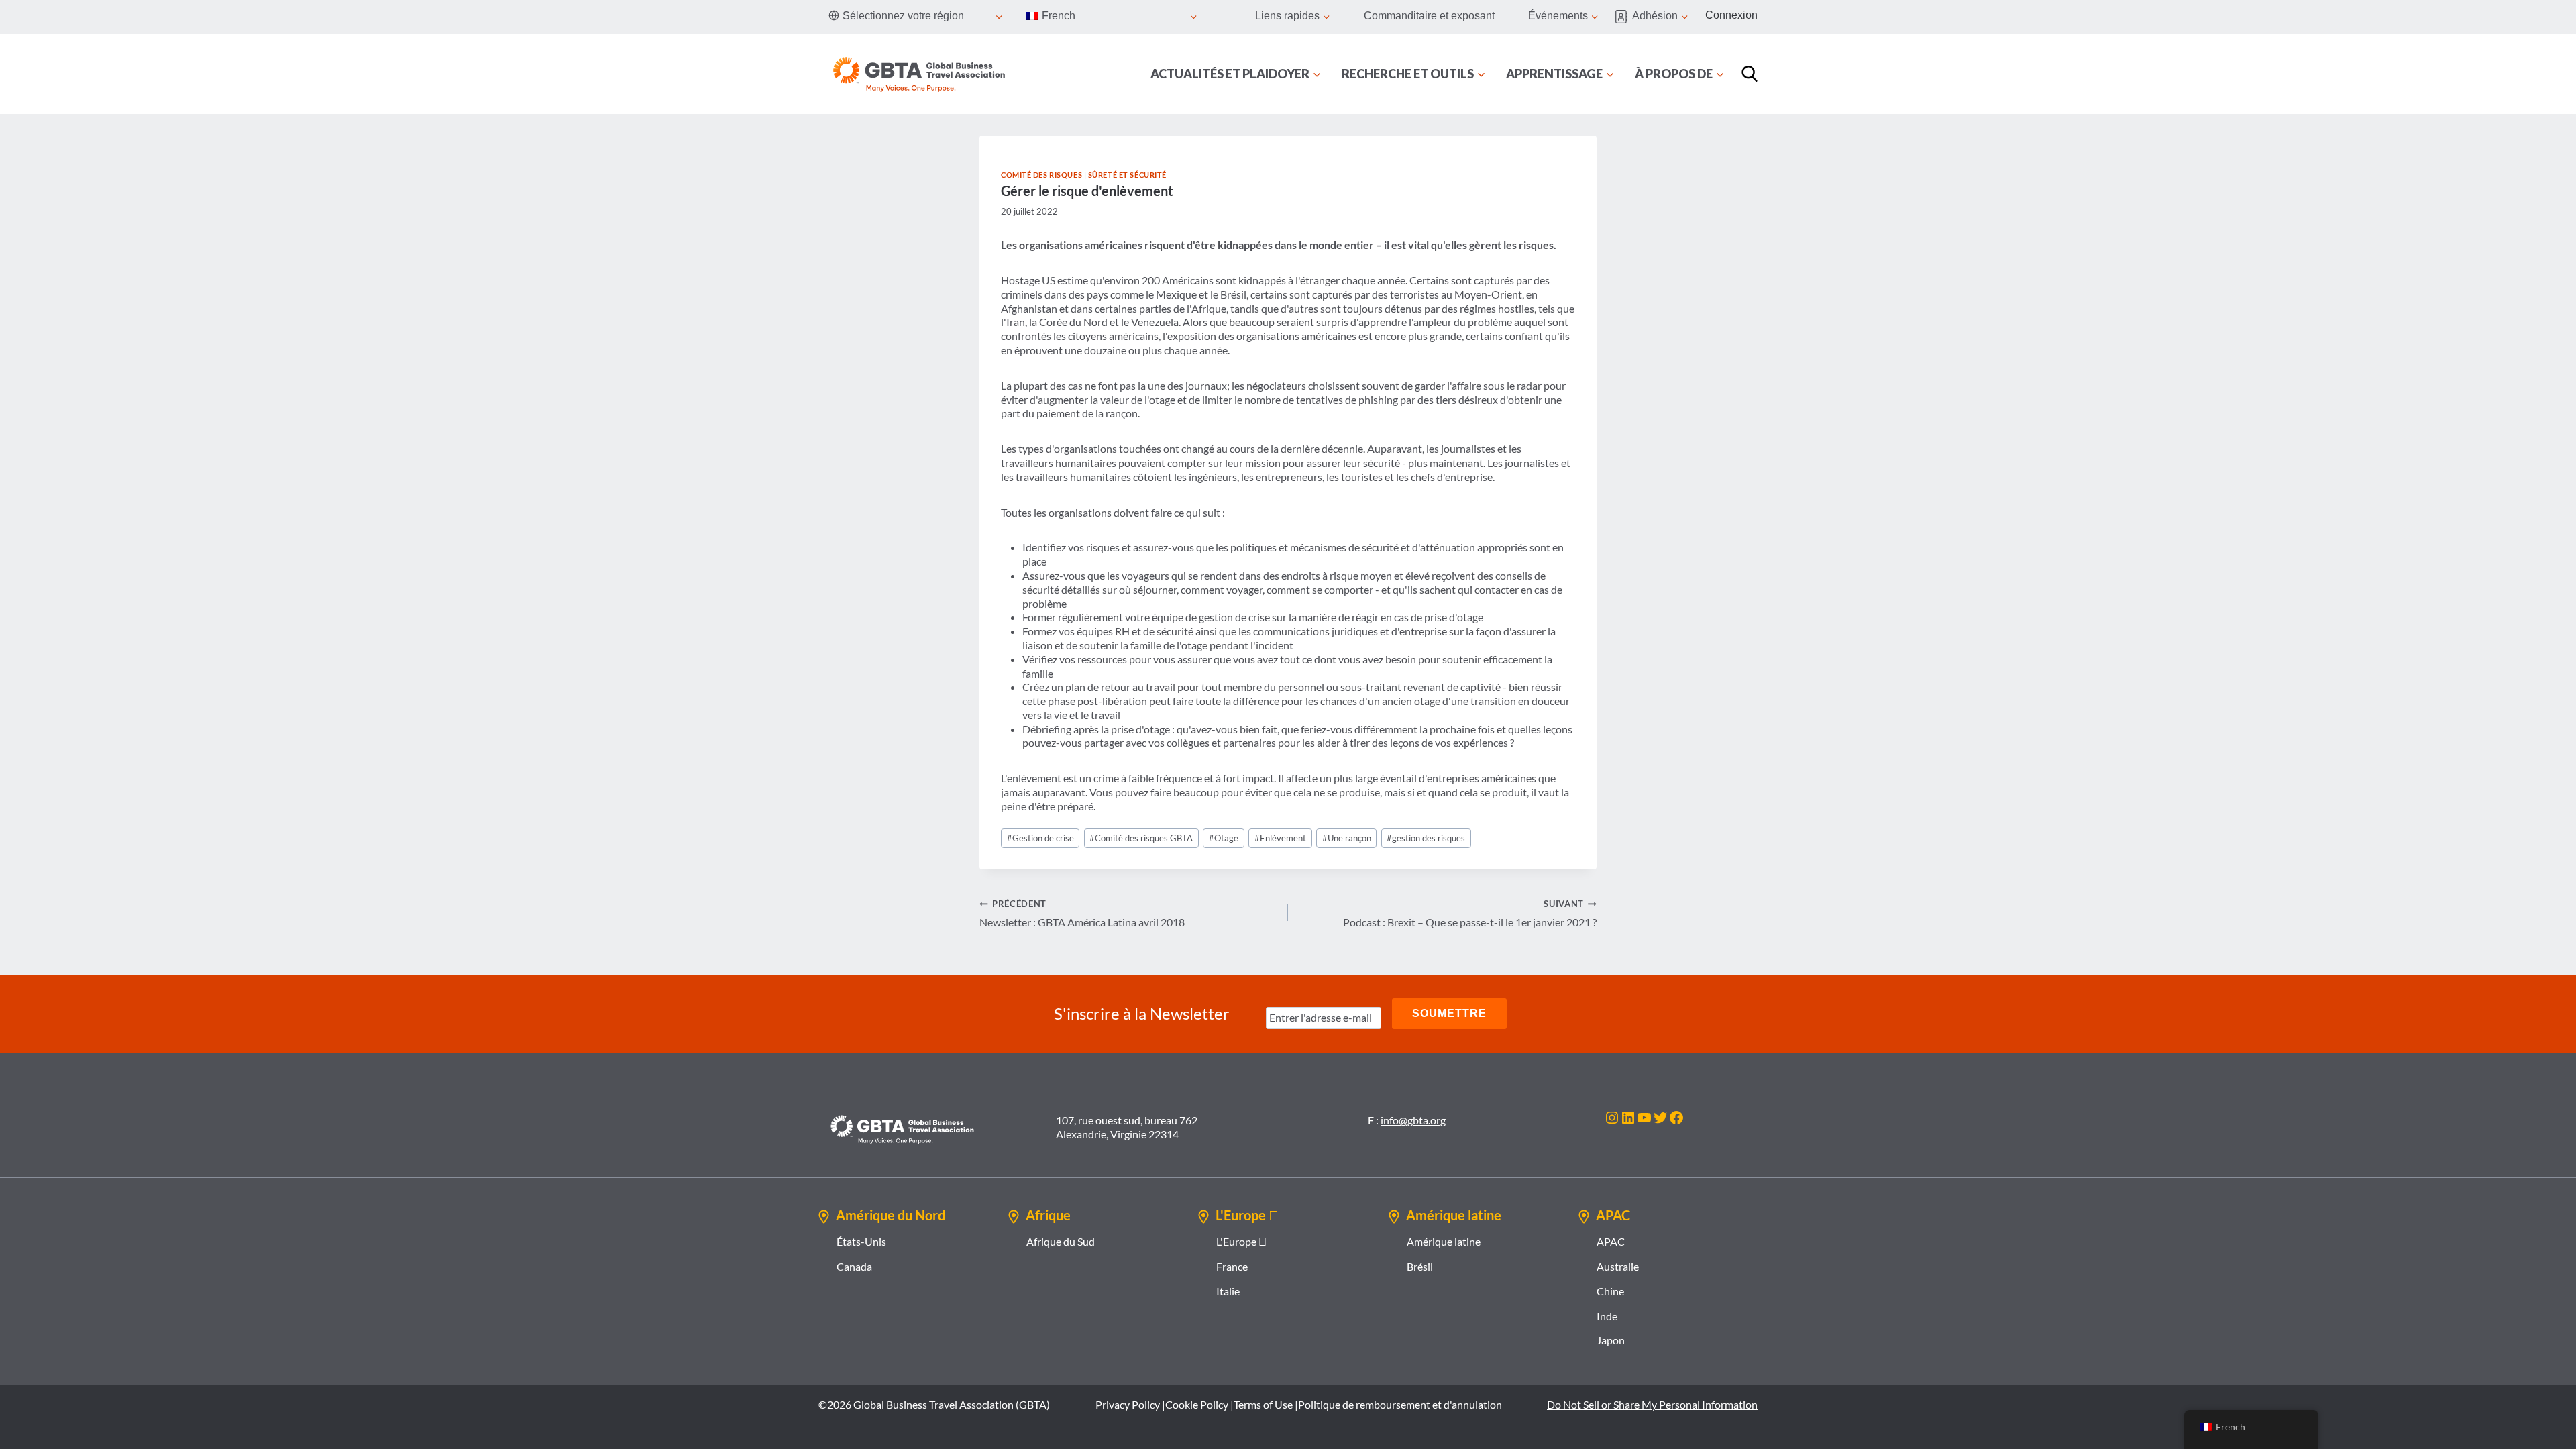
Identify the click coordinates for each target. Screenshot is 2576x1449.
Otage (1224, 838)
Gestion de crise (1040, 838)
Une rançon (1347, 838)
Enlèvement (1280, 838)
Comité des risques (1041, 175)
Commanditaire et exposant (1429, 16)
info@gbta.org (1413, 1120)
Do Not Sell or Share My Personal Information (1652, 1404)
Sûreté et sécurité (1127, 175)
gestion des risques (1426, 838)
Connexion (1731, 15)
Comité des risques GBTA (1141, 838)
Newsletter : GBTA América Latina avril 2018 (1082, 913)
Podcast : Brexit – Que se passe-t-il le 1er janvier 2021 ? (1470, 913)
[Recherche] (1750, 74)
